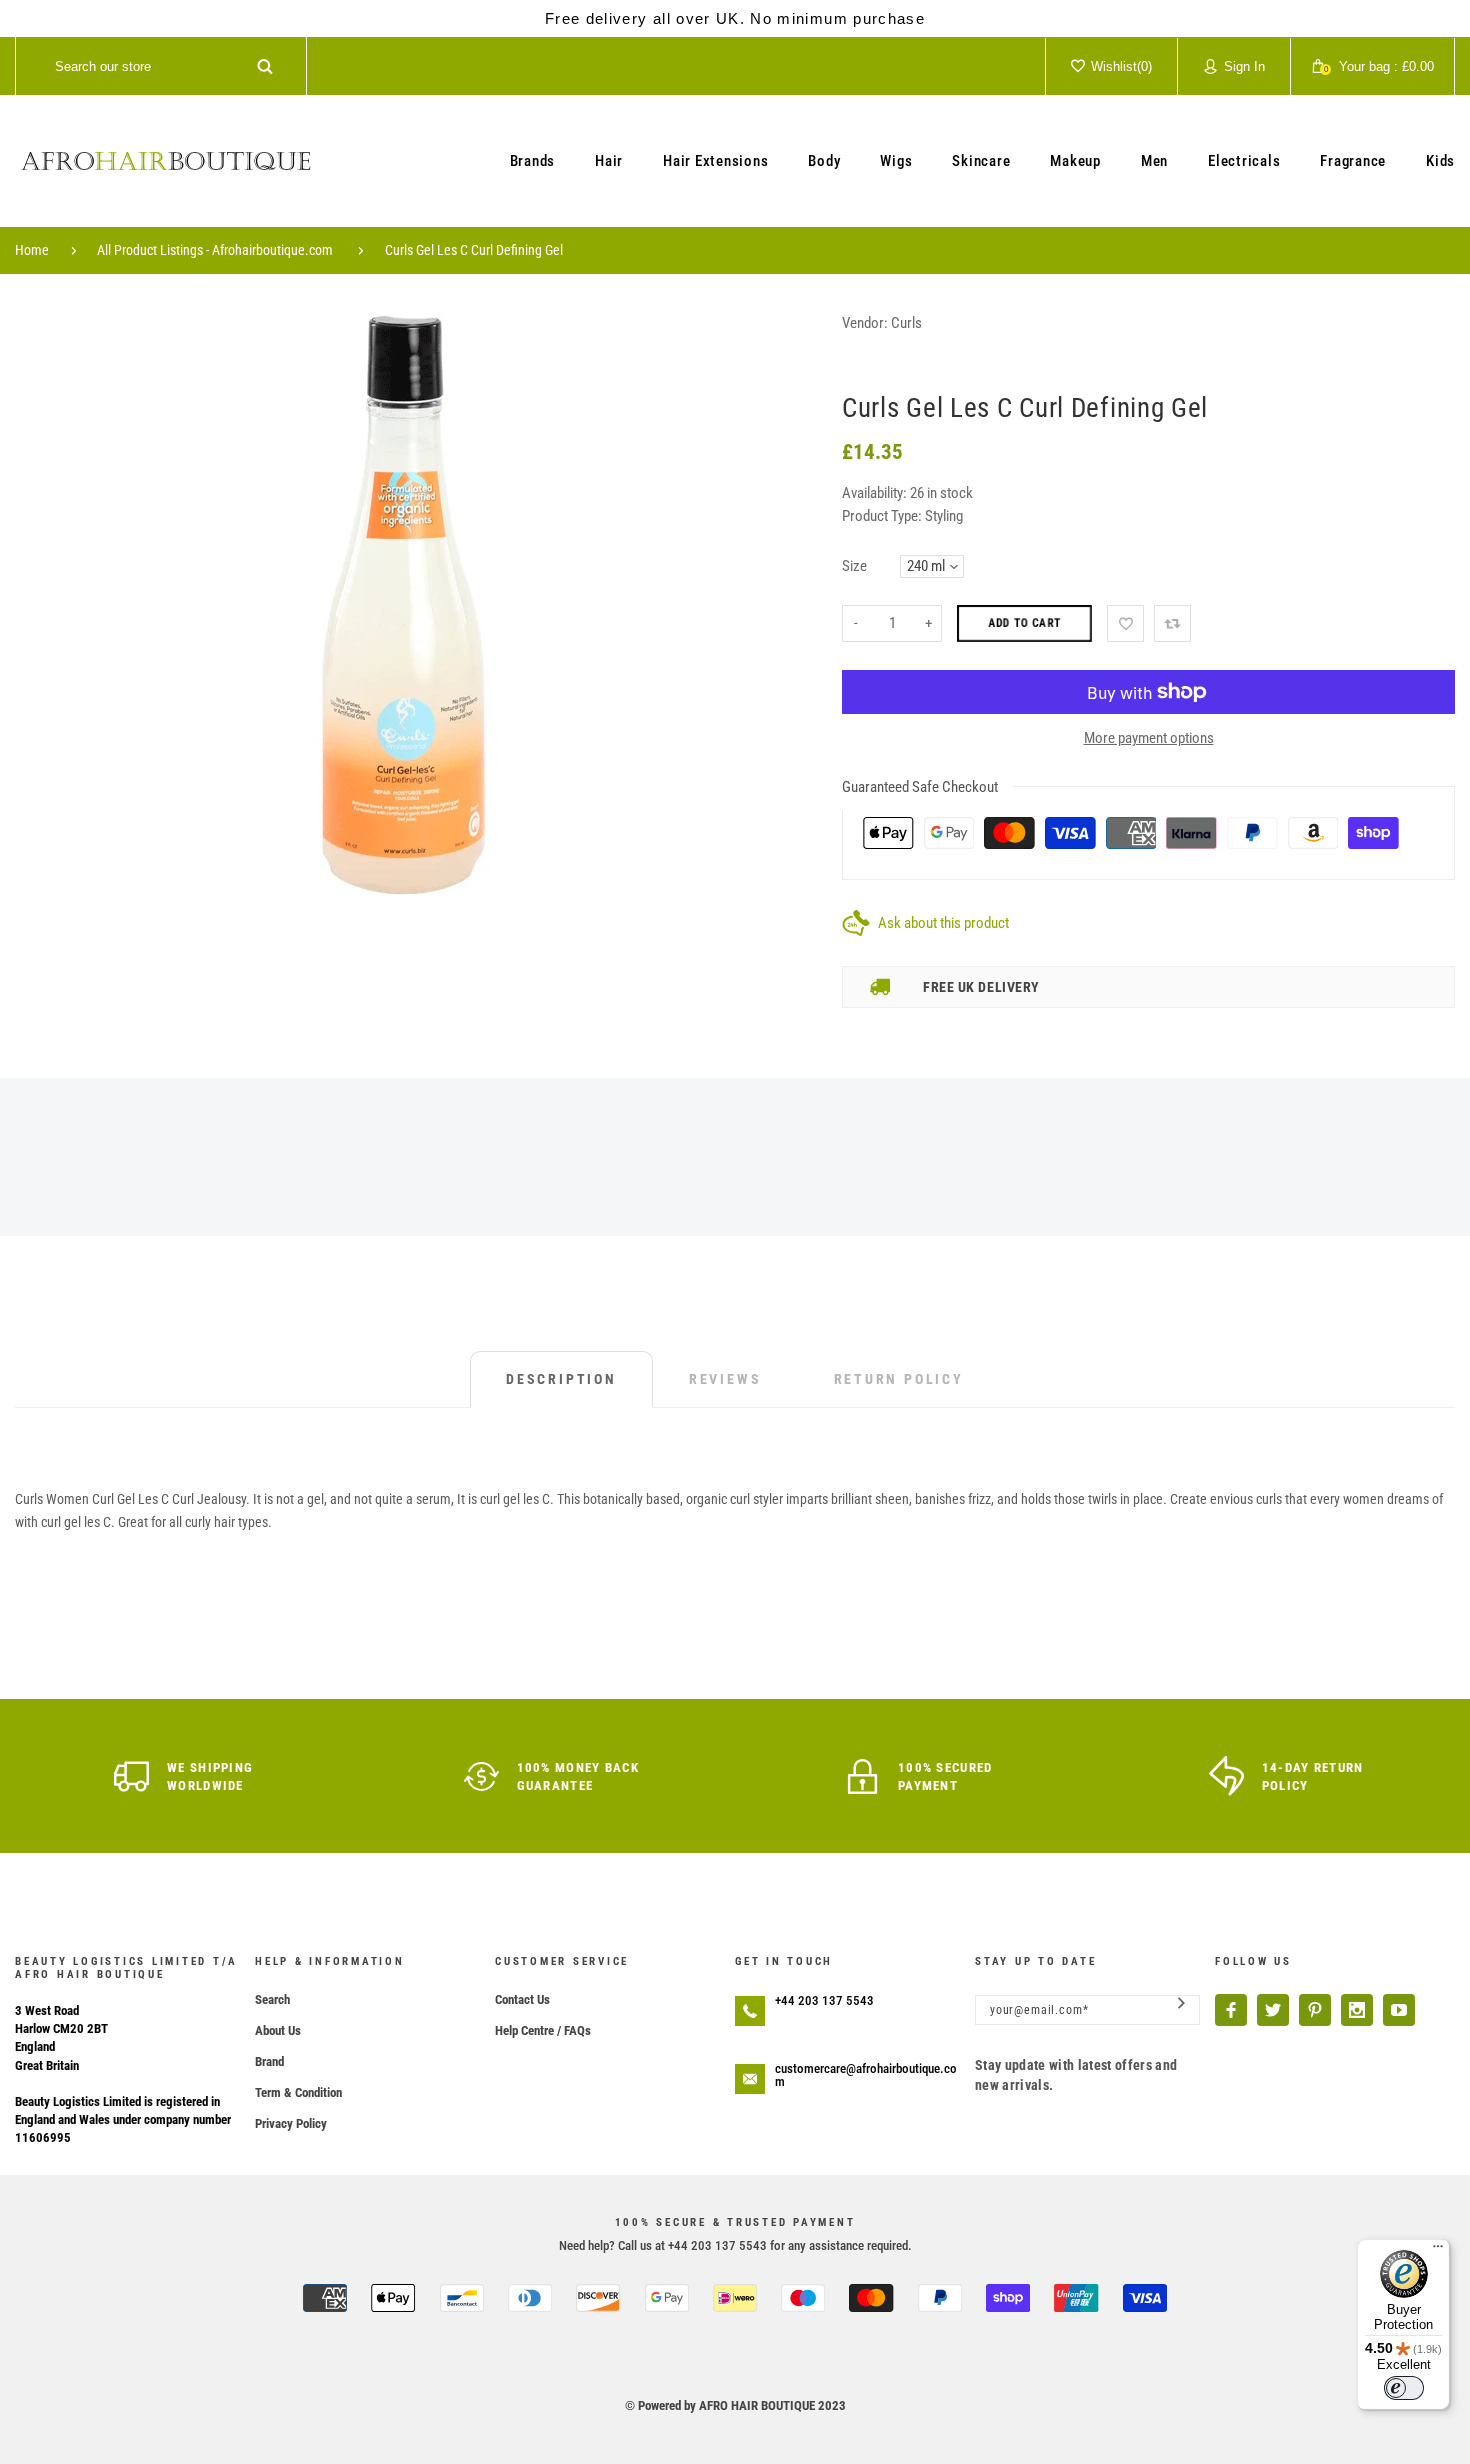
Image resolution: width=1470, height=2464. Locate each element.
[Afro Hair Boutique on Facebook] (1231, 2010)
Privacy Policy (291, 2123)
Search (272, 1999)
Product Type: (882, 516)
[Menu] (1438, 2251)
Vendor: (865, 323)
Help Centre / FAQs (543, 2030)
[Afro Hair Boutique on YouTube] (1399, 2010)
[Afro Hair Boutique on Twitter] (1273, 2010)
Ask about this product (943, 923)
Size (854, 566)
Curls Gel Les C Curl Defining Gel (474, 250)
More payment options (1149, 738)
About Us (278, 2030)
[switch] (1404, 2388)
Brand (269, 2061)
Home (32, 250)
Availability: (876, 493)
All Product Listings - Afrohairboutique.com (215, 250)
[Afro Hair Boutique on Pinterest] (1315, 2010)
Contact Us (522, 1999)
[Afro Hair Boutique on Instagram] (1357, 2010)
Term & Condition (298, 2092)
